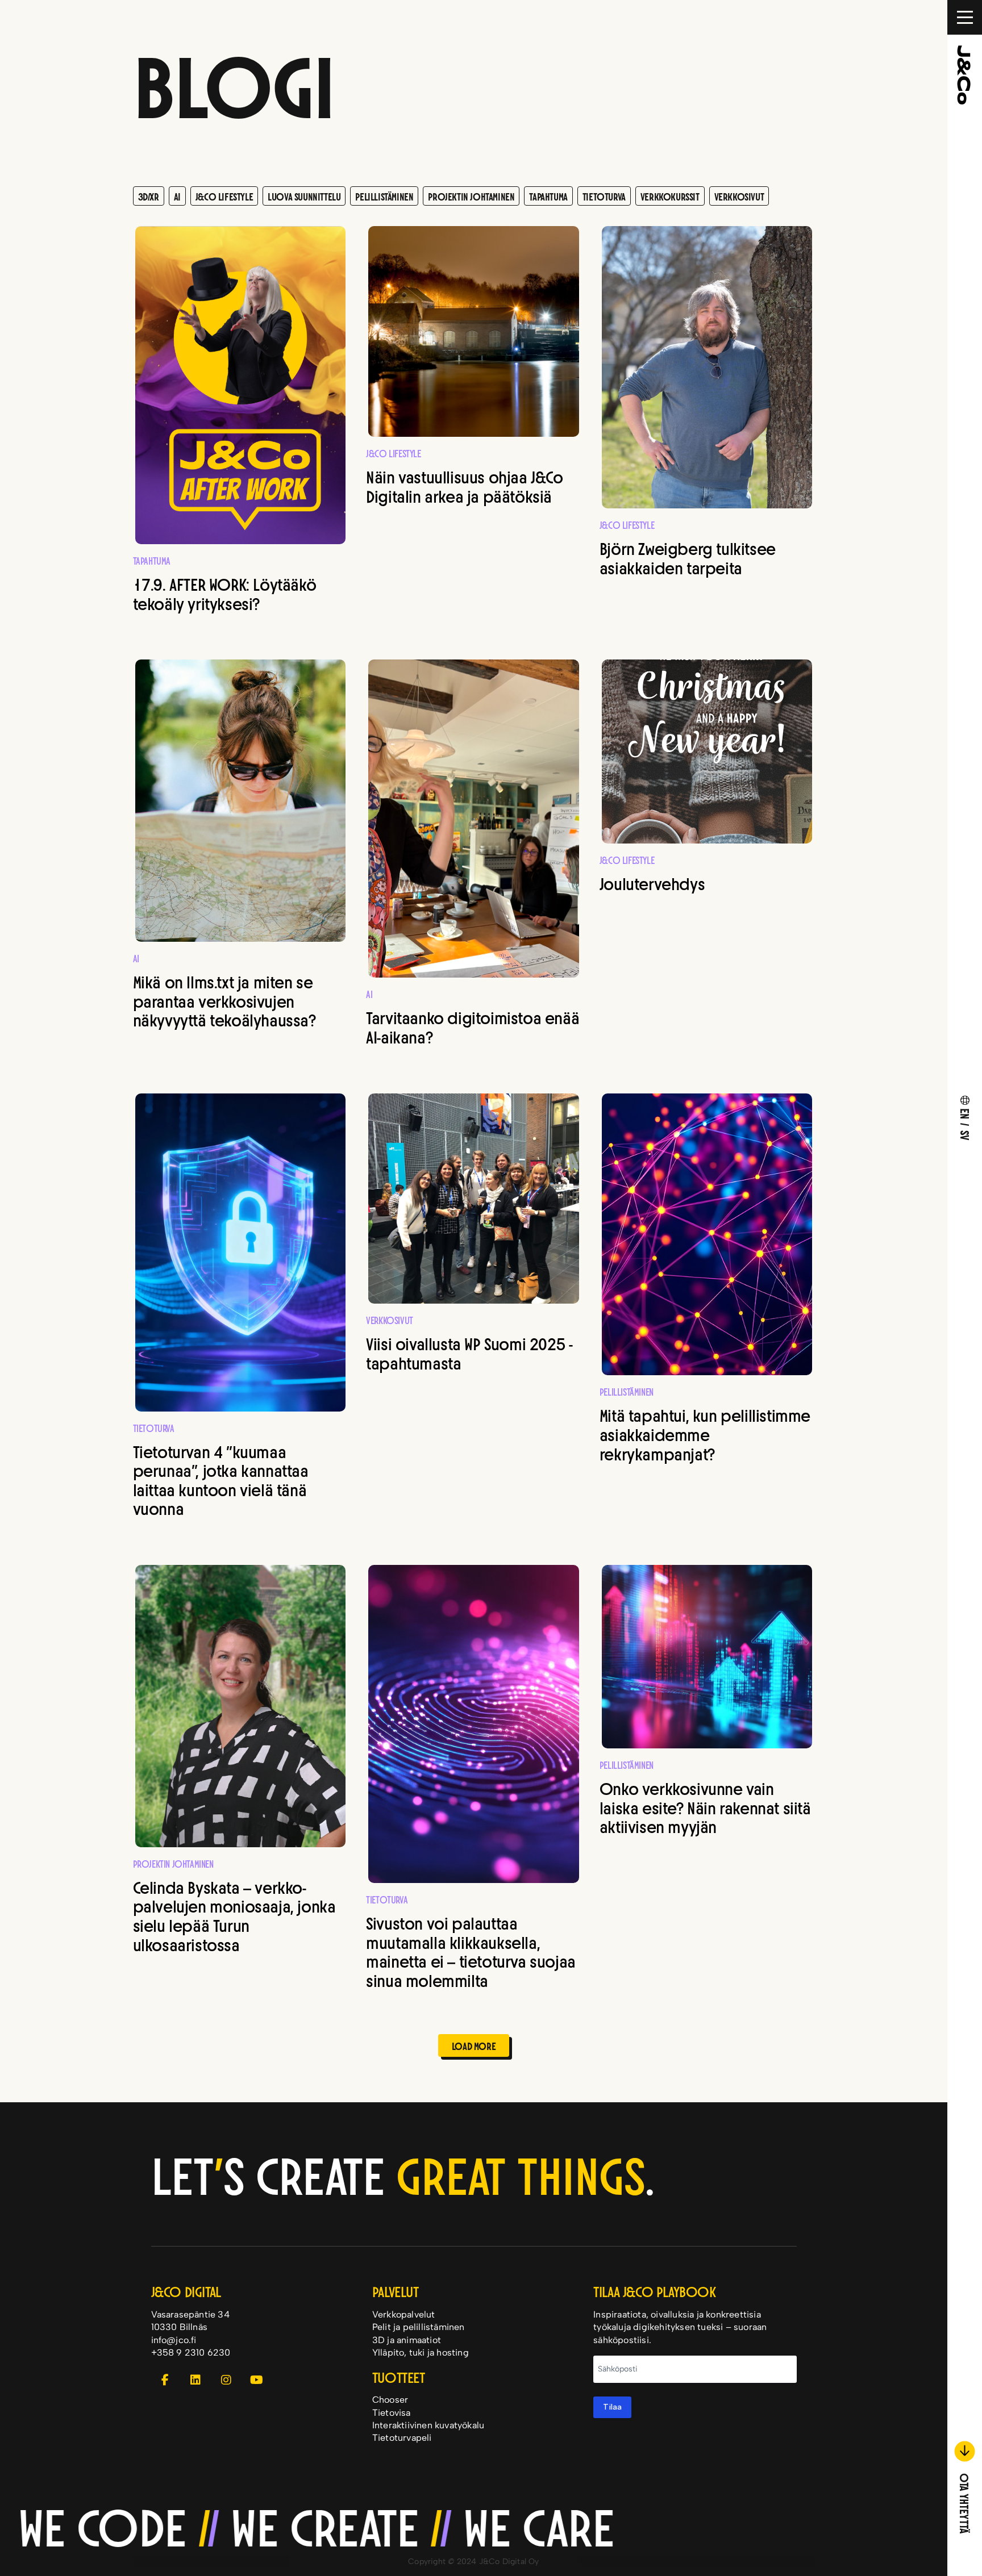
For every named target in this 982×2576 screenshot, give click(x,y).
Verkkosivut (739, 196)
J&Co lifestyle (224, 196)
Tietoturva (604, 196)
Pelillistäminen (384, 196)
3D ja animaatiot (407, 2340)
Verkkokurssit (670, 196)
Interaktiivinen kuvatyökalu (428, 2425)
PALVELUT (396, 2291)
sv (966, 1135)
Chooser (390, 2400)
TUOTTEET (399, 2376)
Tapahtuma (548, 196)
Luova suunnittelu (304, 196)
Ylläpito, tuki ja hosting (421, 2352)
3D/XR (149, 196)
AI (177, 196)
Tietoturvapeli (402, 2438)
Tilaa (612, 2407)
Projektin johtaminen (471, 196)
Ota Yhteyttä (965, 2502)
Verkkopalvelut (404, 2314)
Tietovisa (392, 2413)
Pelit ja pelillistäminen (419, 2327)
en (966, 1113)
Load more (474, 2045)
